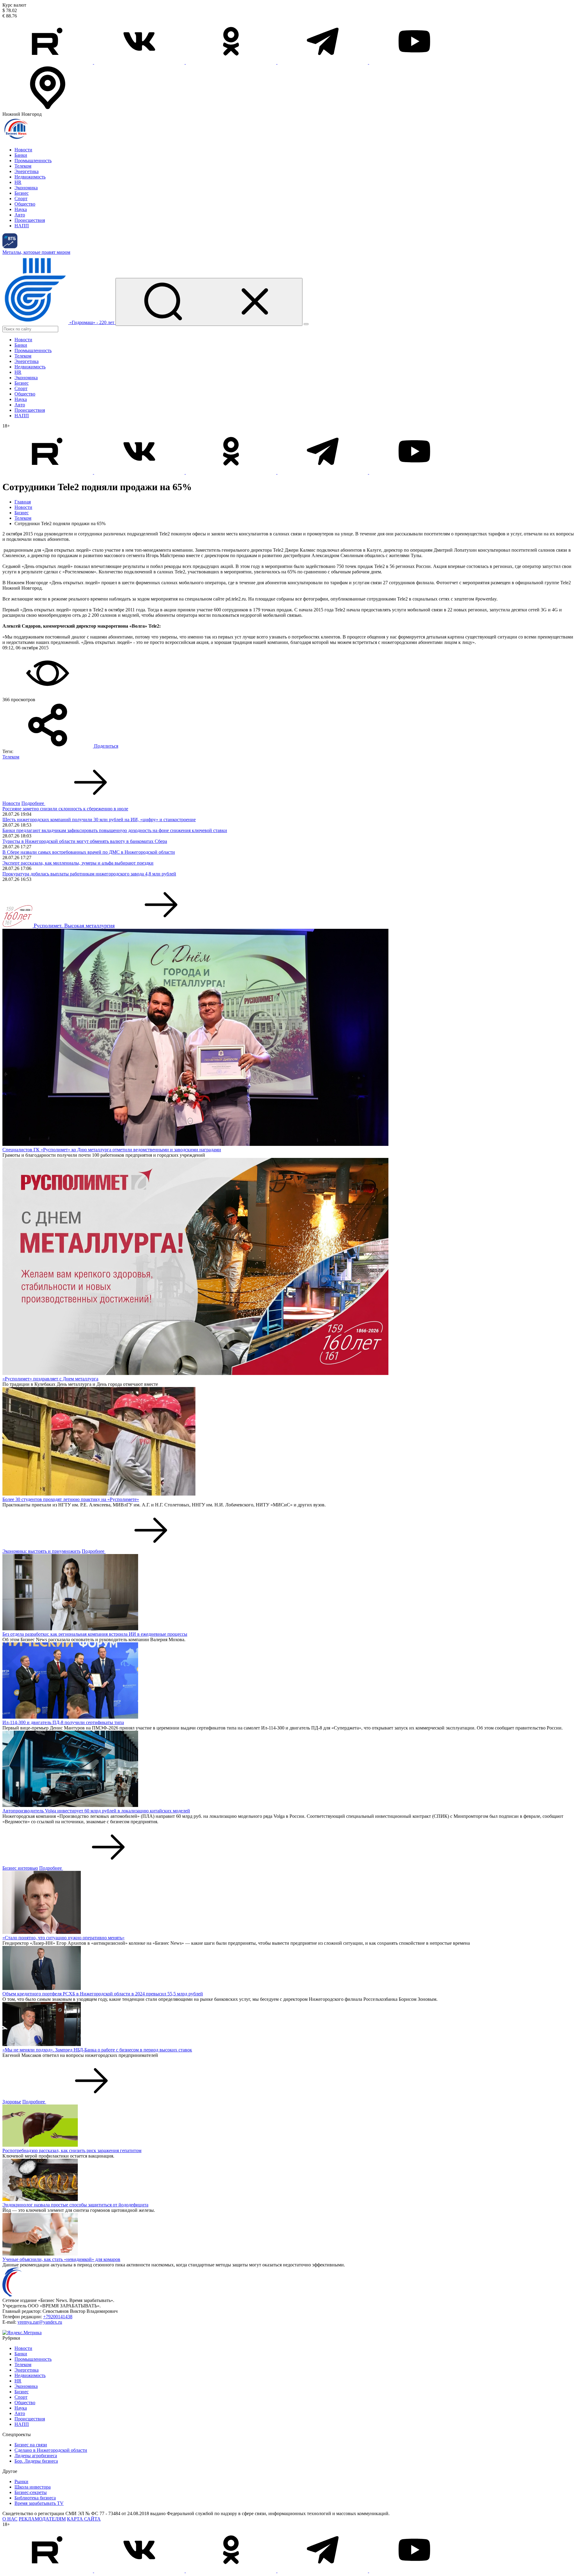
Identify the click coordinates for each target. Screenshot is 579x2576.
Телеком (23, 166)
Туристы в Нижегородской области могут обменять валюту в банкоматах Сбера (85, 841)
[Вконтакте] (140, 62)
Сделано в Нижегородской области (51, 2450)
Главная (23, 502)
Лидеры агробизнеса (36, 2456)
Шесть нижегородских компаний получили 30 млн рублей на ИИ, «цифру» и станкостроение (99, 820)
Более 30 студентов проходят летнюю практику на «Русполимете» (71, 1499)
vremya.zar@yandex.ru (40, 2322)
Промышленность (33, 161)
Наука (21, 209)
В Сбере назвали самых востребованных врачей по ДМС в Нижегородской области (89, 852)
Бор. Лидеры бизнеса (36, 2461)
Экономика (26, 188)
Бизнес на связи (31, 2445)
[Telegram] (323, 62)
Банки (21, 155)
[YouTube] (414, 62)
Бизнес (22, 193)
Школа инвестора (33, 2487)
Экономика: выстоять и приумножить (41, 1551)
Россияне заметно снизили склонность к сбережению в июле (65, 809)
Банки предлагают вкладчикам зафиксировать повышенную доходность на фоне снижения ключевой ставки (115, 830)
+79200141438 (58, 2317)
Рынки (21, 2481)
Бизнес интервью (20, 1868)
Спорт (21, 199)
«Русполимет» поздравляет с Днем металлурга (50, 1379)
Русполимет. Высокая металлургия (74, 925)
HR (18, 182)
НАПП (22, 226)
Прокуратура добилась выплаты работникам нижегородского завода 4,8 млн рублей (89, 874)
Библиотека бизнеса (35, 2498)
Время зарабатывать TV (39, 2503)
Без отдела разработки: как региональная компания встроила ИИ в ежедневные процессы (95, 1634)
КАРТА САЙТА (84, 2519)
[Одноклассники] (232, 62)
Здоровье (12, 2102)
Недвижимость (30, 177)
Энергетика (27, 171)
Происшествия (30, 220)
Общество (25, 204)
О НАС (10, 2519)
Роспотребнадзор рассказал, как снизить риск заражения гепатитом (72, 2150)
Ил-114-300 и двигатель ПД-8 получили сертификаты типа (63, 1722)
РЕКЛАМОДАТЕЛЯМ (42, 2519)
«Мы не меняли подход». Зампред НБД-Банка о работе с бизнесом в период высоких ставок (97, 2050)
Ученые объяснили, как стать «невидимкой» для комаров (61, 2259)
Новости (23, 150)
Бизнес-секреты (31, 2492)
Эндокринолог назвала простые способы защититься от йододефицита (75, 2205)
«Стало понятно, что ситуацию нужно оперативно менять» (63, 1938)
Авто (20, 215)
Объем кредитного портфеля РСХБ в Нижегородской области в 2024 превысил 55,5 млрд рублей (103, 1994)
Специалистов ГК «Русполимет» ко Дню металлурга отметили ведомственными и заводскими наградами (112, 1150)
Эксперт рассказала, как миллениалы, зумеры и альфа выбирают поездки (78, 863)
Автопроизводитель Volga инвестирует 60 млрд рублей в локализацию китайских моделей (96, 1811)
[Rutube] (48, 62)
